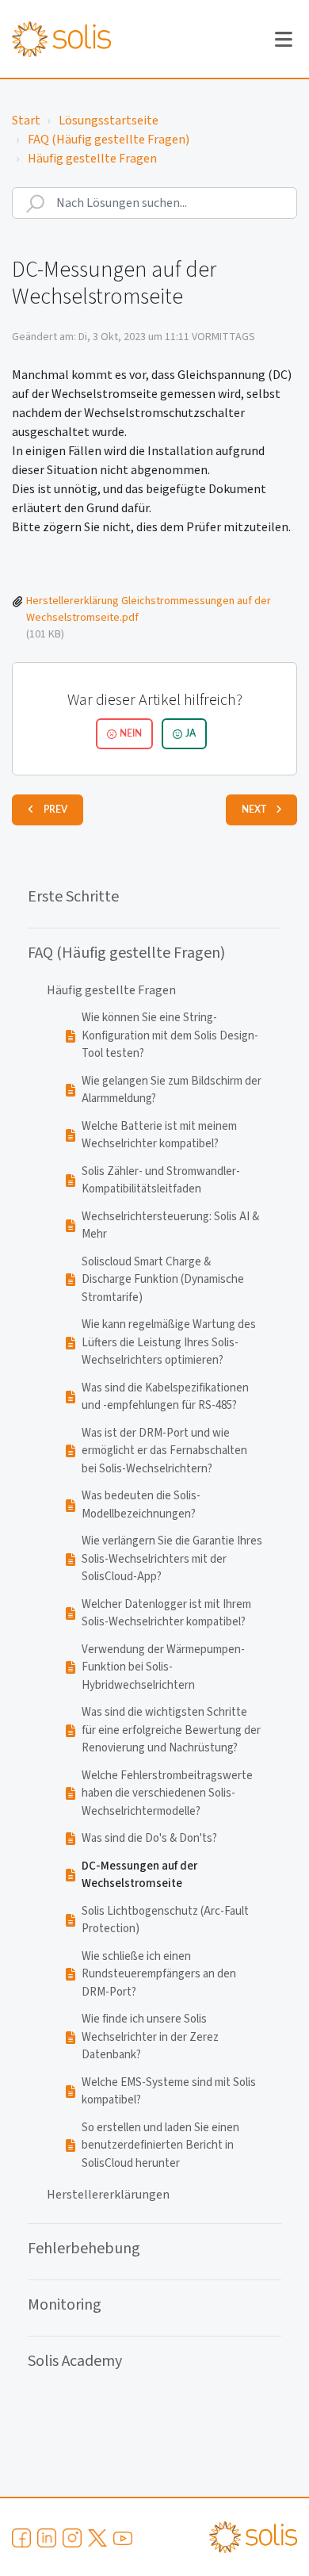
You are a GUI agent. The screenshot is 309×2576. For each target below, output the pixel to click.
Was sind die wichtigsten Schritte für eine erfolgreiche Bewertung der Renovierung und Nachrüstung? (171, 1730)
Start (26, 121)
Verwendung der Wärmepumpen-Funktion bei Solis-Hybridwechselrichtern (163, 1667)
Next (254, 810)
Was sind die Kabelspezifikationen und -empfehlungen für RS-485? (165, 1397)
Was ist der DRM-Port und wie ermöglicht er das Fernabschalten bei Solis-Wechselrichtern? (164, 1451)
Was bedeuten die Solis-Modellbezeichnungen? (141, 1505)
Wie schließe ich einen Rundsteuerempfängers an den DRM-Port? (159, 1974)
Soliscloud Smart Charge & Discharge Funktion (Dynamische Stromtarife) (163, 1280)
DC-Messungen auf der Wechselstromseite (139, 1875)
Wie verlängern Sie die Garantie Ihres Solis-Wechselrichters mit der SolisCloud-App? (172, 1559)
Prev (55, 810)
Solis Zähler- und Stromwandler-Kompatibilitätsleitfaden (161, 1181)
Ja (191, 733)
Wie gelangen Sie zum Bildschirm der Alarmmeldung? (172, 1090)
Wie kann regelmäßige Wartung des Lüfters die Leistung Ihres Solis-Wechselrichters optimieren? (169, 1342)
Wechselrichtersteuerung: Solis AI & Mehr (170, 1226)
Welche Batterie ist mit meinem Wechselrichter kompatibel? (159, 1135)
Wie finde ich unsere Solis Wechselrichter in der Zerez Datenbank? (150, 2037)
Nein (131, 733)
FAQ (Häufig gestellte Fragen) (109, 140)
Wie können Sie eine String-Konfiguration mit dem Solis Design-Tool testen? (170, 1035)
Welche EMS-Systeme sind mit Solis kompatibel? (169, 2092)
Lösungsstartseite (109, 121)
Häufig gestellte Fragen (92, 159)
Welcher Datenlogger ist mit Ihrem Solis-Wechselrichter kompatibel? (166, 1613)
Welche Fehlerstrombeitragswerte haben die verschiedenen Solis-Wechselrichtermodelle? (167, 1793)
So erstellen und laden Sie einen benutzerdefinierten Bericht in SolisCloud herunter (160, 2145)
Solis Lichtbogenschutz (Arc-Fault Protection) (165, 1920)
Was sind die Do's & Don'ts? (149, 1838)
